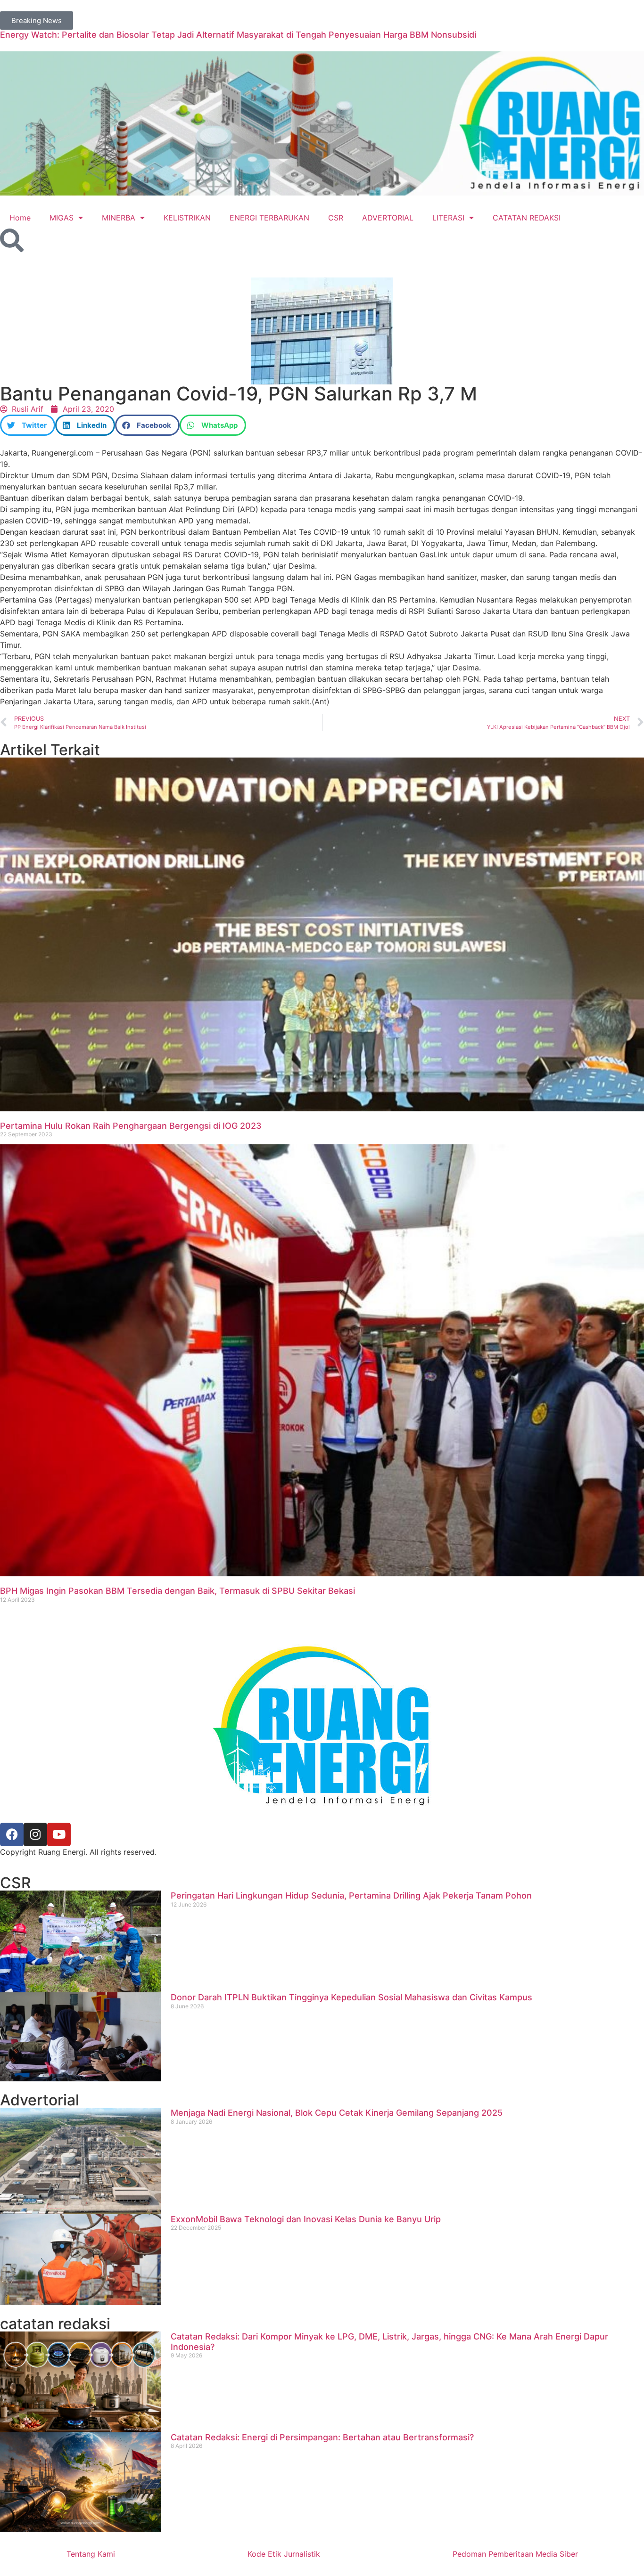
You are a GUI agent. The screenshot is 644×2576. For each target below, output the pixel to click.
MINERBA (119, 218)
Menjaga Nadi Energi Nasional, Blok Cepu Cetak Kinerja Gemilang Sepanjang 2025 (337, 2113)
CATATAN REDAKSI (527, 218)
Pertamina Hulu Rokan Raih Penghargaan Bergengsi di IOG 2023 (131, 1126)
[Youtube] (59, 1834)
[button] (28, 425)
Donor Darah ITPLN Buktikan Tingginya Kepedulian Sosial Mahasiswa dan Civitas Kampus (351, 1997)
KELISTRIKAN (187, 218)
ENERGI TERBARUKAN (269, 218)
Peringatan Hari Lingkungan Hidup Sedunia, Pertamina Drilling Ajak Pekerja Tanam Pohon (351, 1895)
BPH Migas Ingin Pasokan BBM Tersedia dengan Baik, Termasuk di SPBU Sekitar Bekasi (178, 1591)
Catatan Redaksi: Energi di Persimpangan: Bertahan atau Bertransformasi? (322, 2437)
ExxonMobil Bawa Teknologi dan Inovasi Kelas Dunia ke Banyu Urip (306, 2219)
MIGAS (62, 218)
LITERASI (448, 218)
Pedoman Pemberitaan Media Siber (515, 2554)
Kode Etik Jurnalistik (284, 2554)
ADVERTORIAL (388, 218)
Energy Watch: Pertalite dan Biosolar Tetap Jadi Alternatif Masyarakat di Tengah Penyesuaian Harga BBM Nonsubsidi (238, 35)
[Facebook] (12, 1834)
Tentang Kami (91, 2554)
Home (20, 218)
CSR (336, 218)
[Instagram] (35, 1834)
